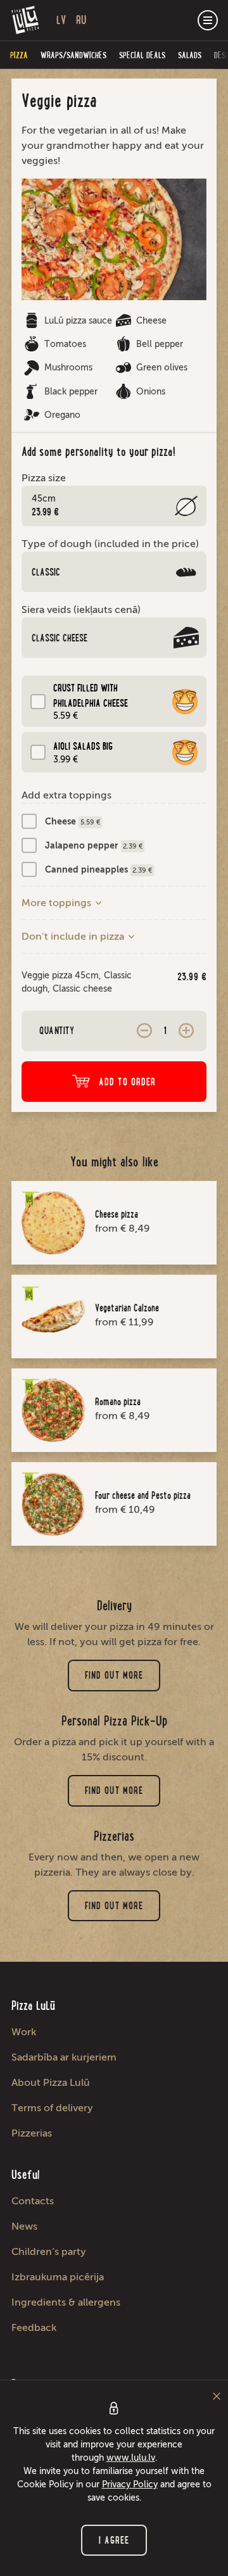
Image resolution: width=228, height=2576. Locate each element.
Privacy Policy (130, 2484)
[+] (186, 1031)
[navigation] (208, 20)
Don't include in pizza (74, 936)
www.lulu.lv (131, 2458)
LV (61, 20)
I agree (114, 2540)
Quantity (57, 1031)
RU (81, 20)
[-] (144, 1031)
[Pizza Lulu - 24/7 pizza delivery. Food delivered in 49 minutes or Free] (26, 20)
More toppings (58, 903)
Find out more (114, 1675)
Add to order (127, 1082)
